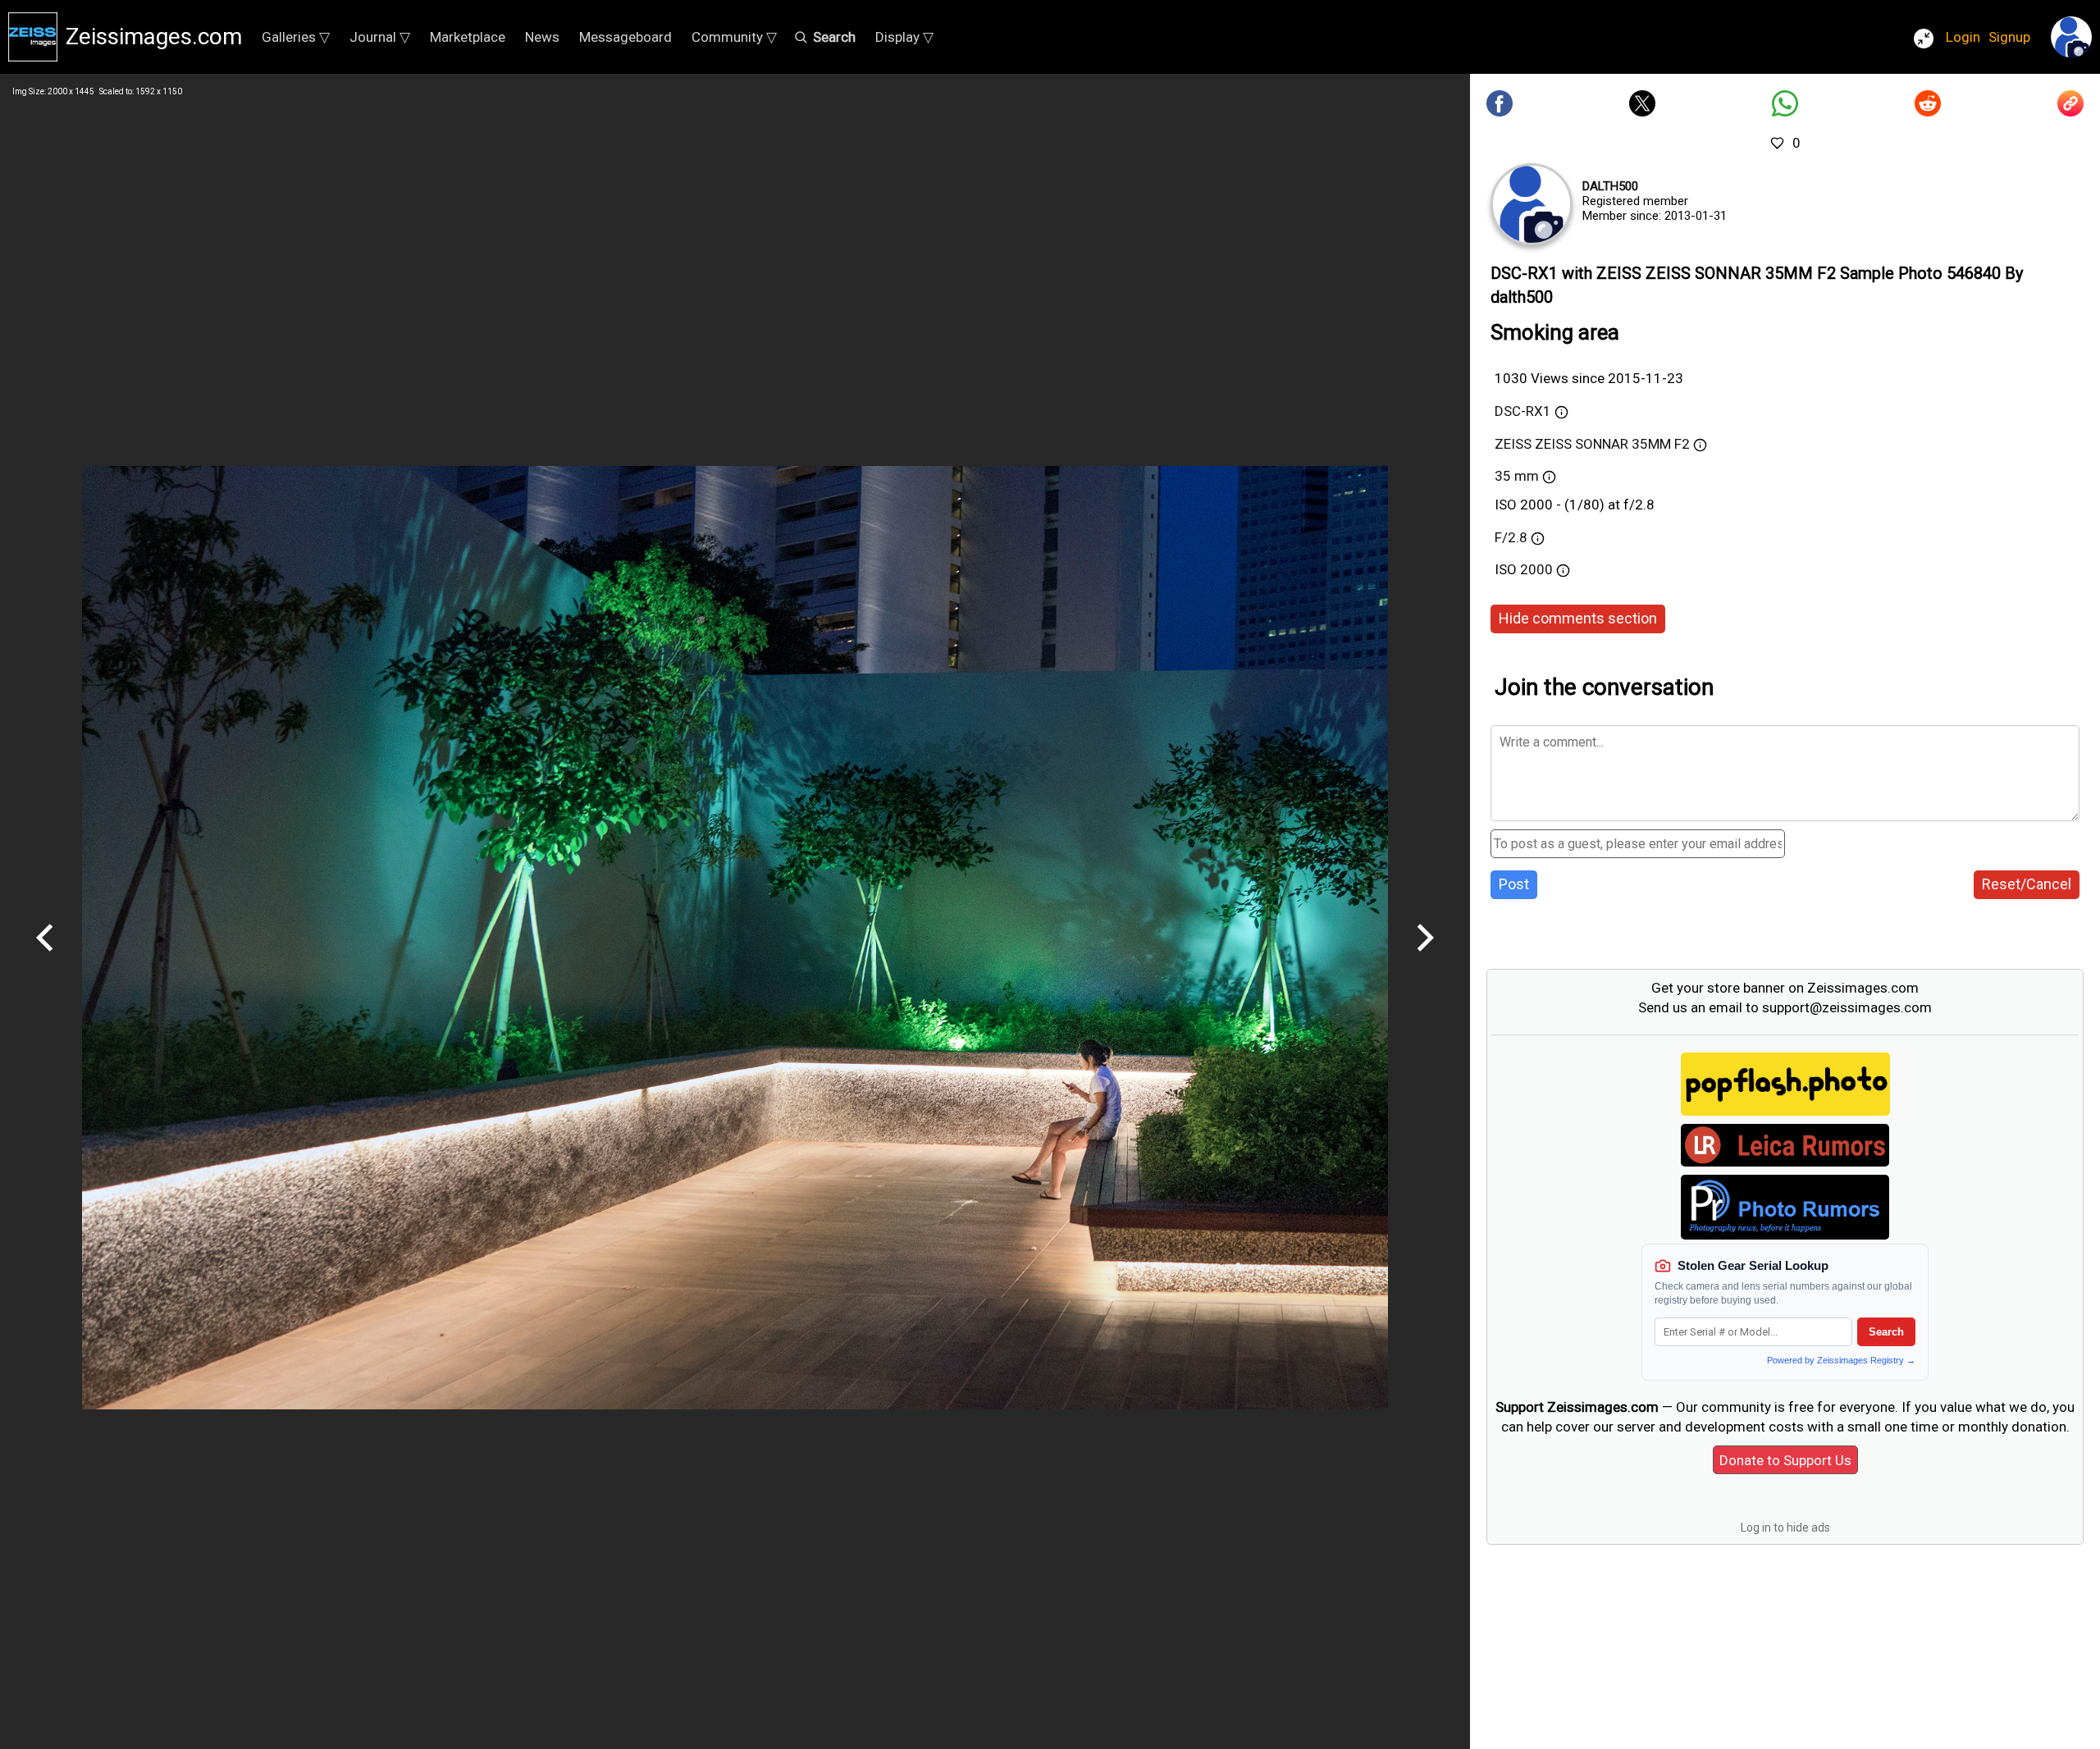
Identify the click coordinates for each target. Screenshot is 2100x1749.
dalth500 (1610, 186)
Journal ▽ (380, 37)
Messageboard (625, 37)
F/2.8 (1511, 537)
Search (1886, 1332)
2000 (1538, 569)
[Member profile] (1532, 204)
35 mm (1517, 476)
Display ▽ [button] (904, 37)
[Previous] (45, 957)
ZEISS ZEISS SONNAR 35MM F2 (1592, 444)
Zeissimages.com (154, 37)
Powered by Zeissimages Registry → (1841, 1360)
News (542, 37)
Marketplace (468, 37)
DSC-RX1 (1523, 411)
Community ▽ (734, 37)
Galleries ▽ (296, 37)
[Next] (1425, 957)
